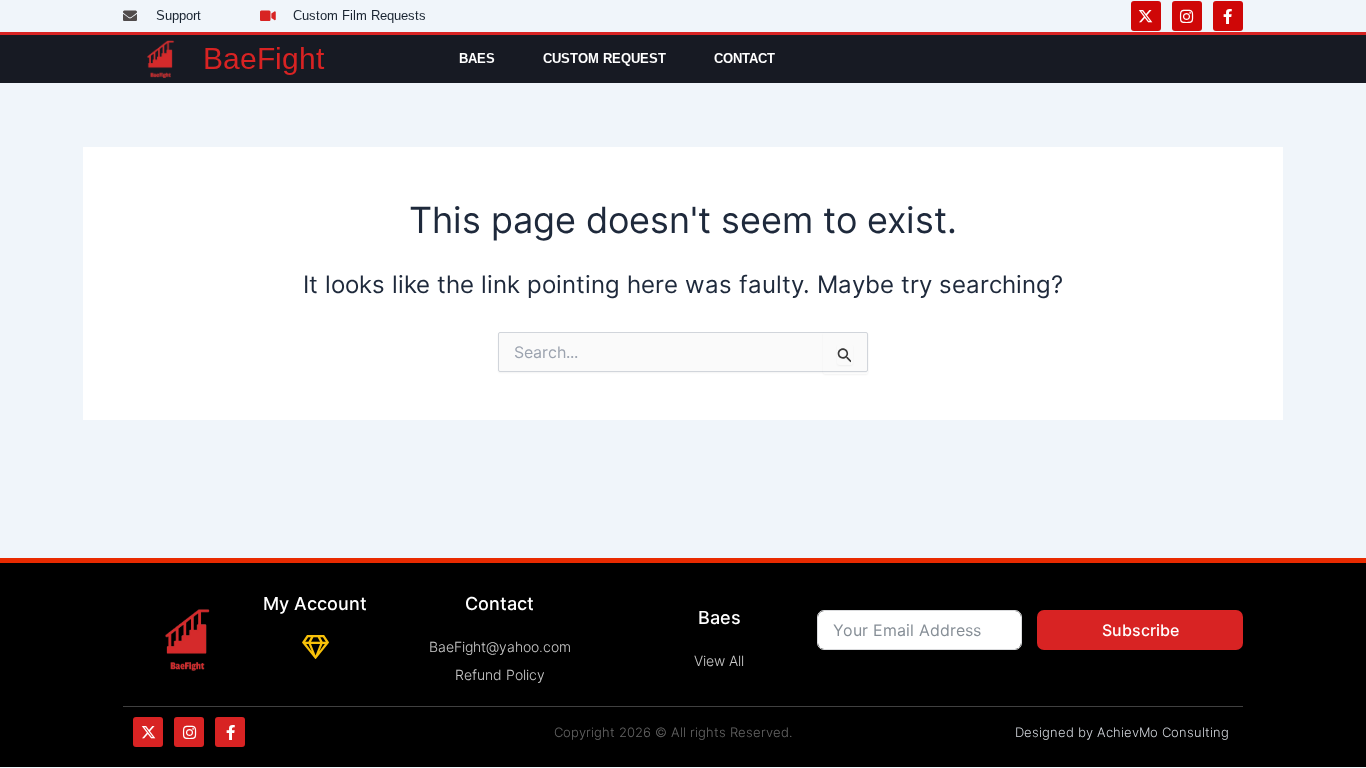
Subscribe (1140, 630)
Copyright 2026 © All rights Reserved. (673, 732)
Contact (744, 58)
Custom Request (604, 58)
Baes (477, 58)
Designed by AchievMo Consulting (1122, 732)
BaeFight (263, 58)
